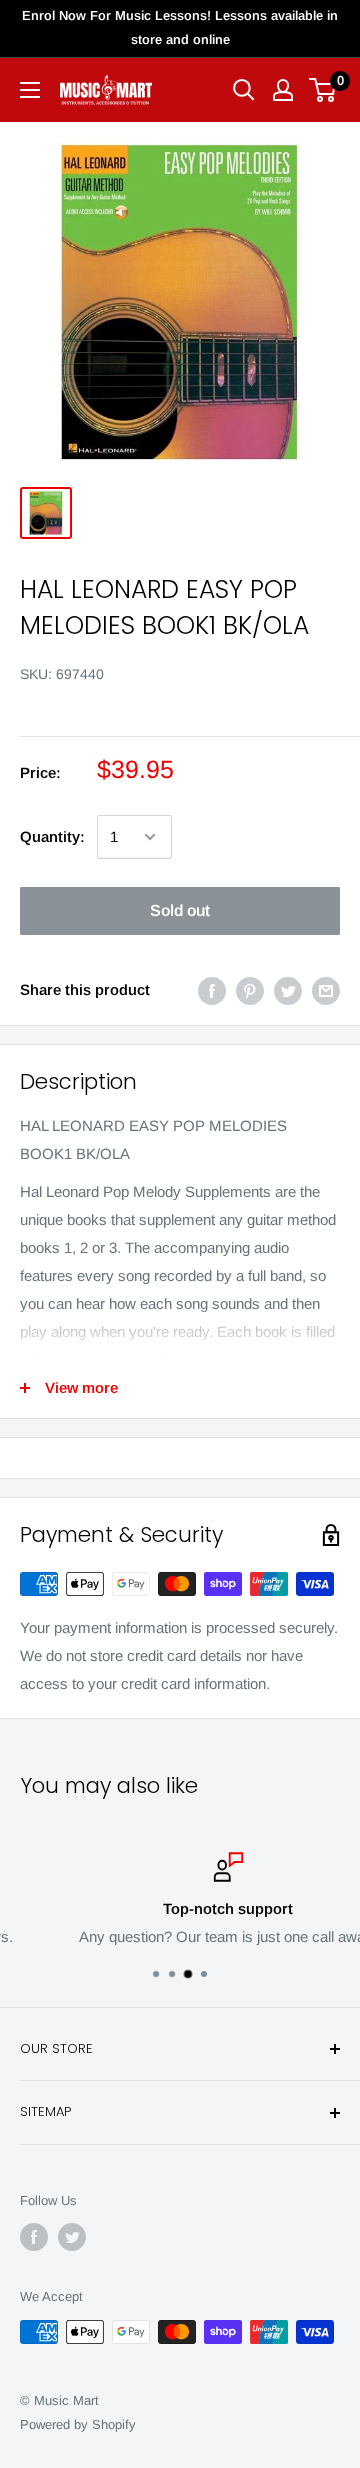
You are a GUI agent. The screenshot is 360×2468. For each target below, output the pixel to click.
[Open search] (244, 90)
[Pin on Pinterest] (250, 989)
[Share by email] (326, 989)
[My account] (283, 90)
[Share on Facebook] (212, 989)
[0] (323, 90)
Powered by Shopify (78, 2424)
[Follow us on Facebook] (34, 2237)
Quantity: (52, 836)
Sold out (180, 910)
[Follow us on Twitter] (72, 2237)
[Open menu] (30, 90)
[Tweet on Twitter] (288, 989)
